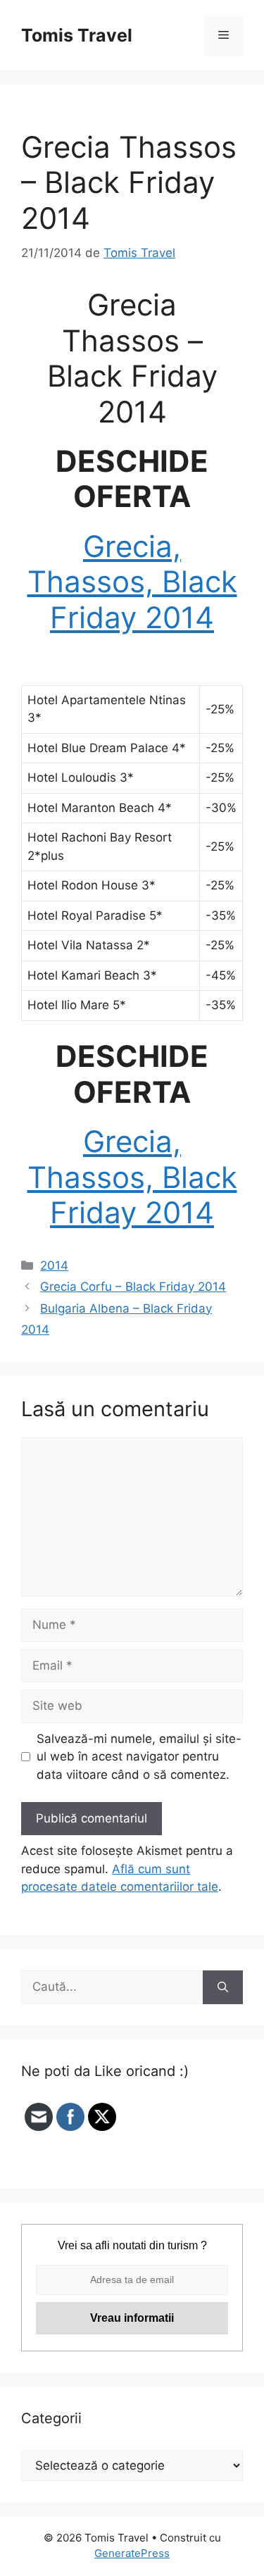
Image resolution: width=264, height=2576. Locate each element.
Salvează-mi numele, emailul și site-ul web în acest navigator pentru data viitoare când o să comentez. (139, 1757)
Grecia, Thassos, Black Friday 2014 (132, 582)
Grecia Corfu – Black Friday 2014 (133, 1287)
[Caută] (223, 1987)
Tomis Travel (77, 35)
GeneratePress (132, 2553)
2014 (54, 1265)
